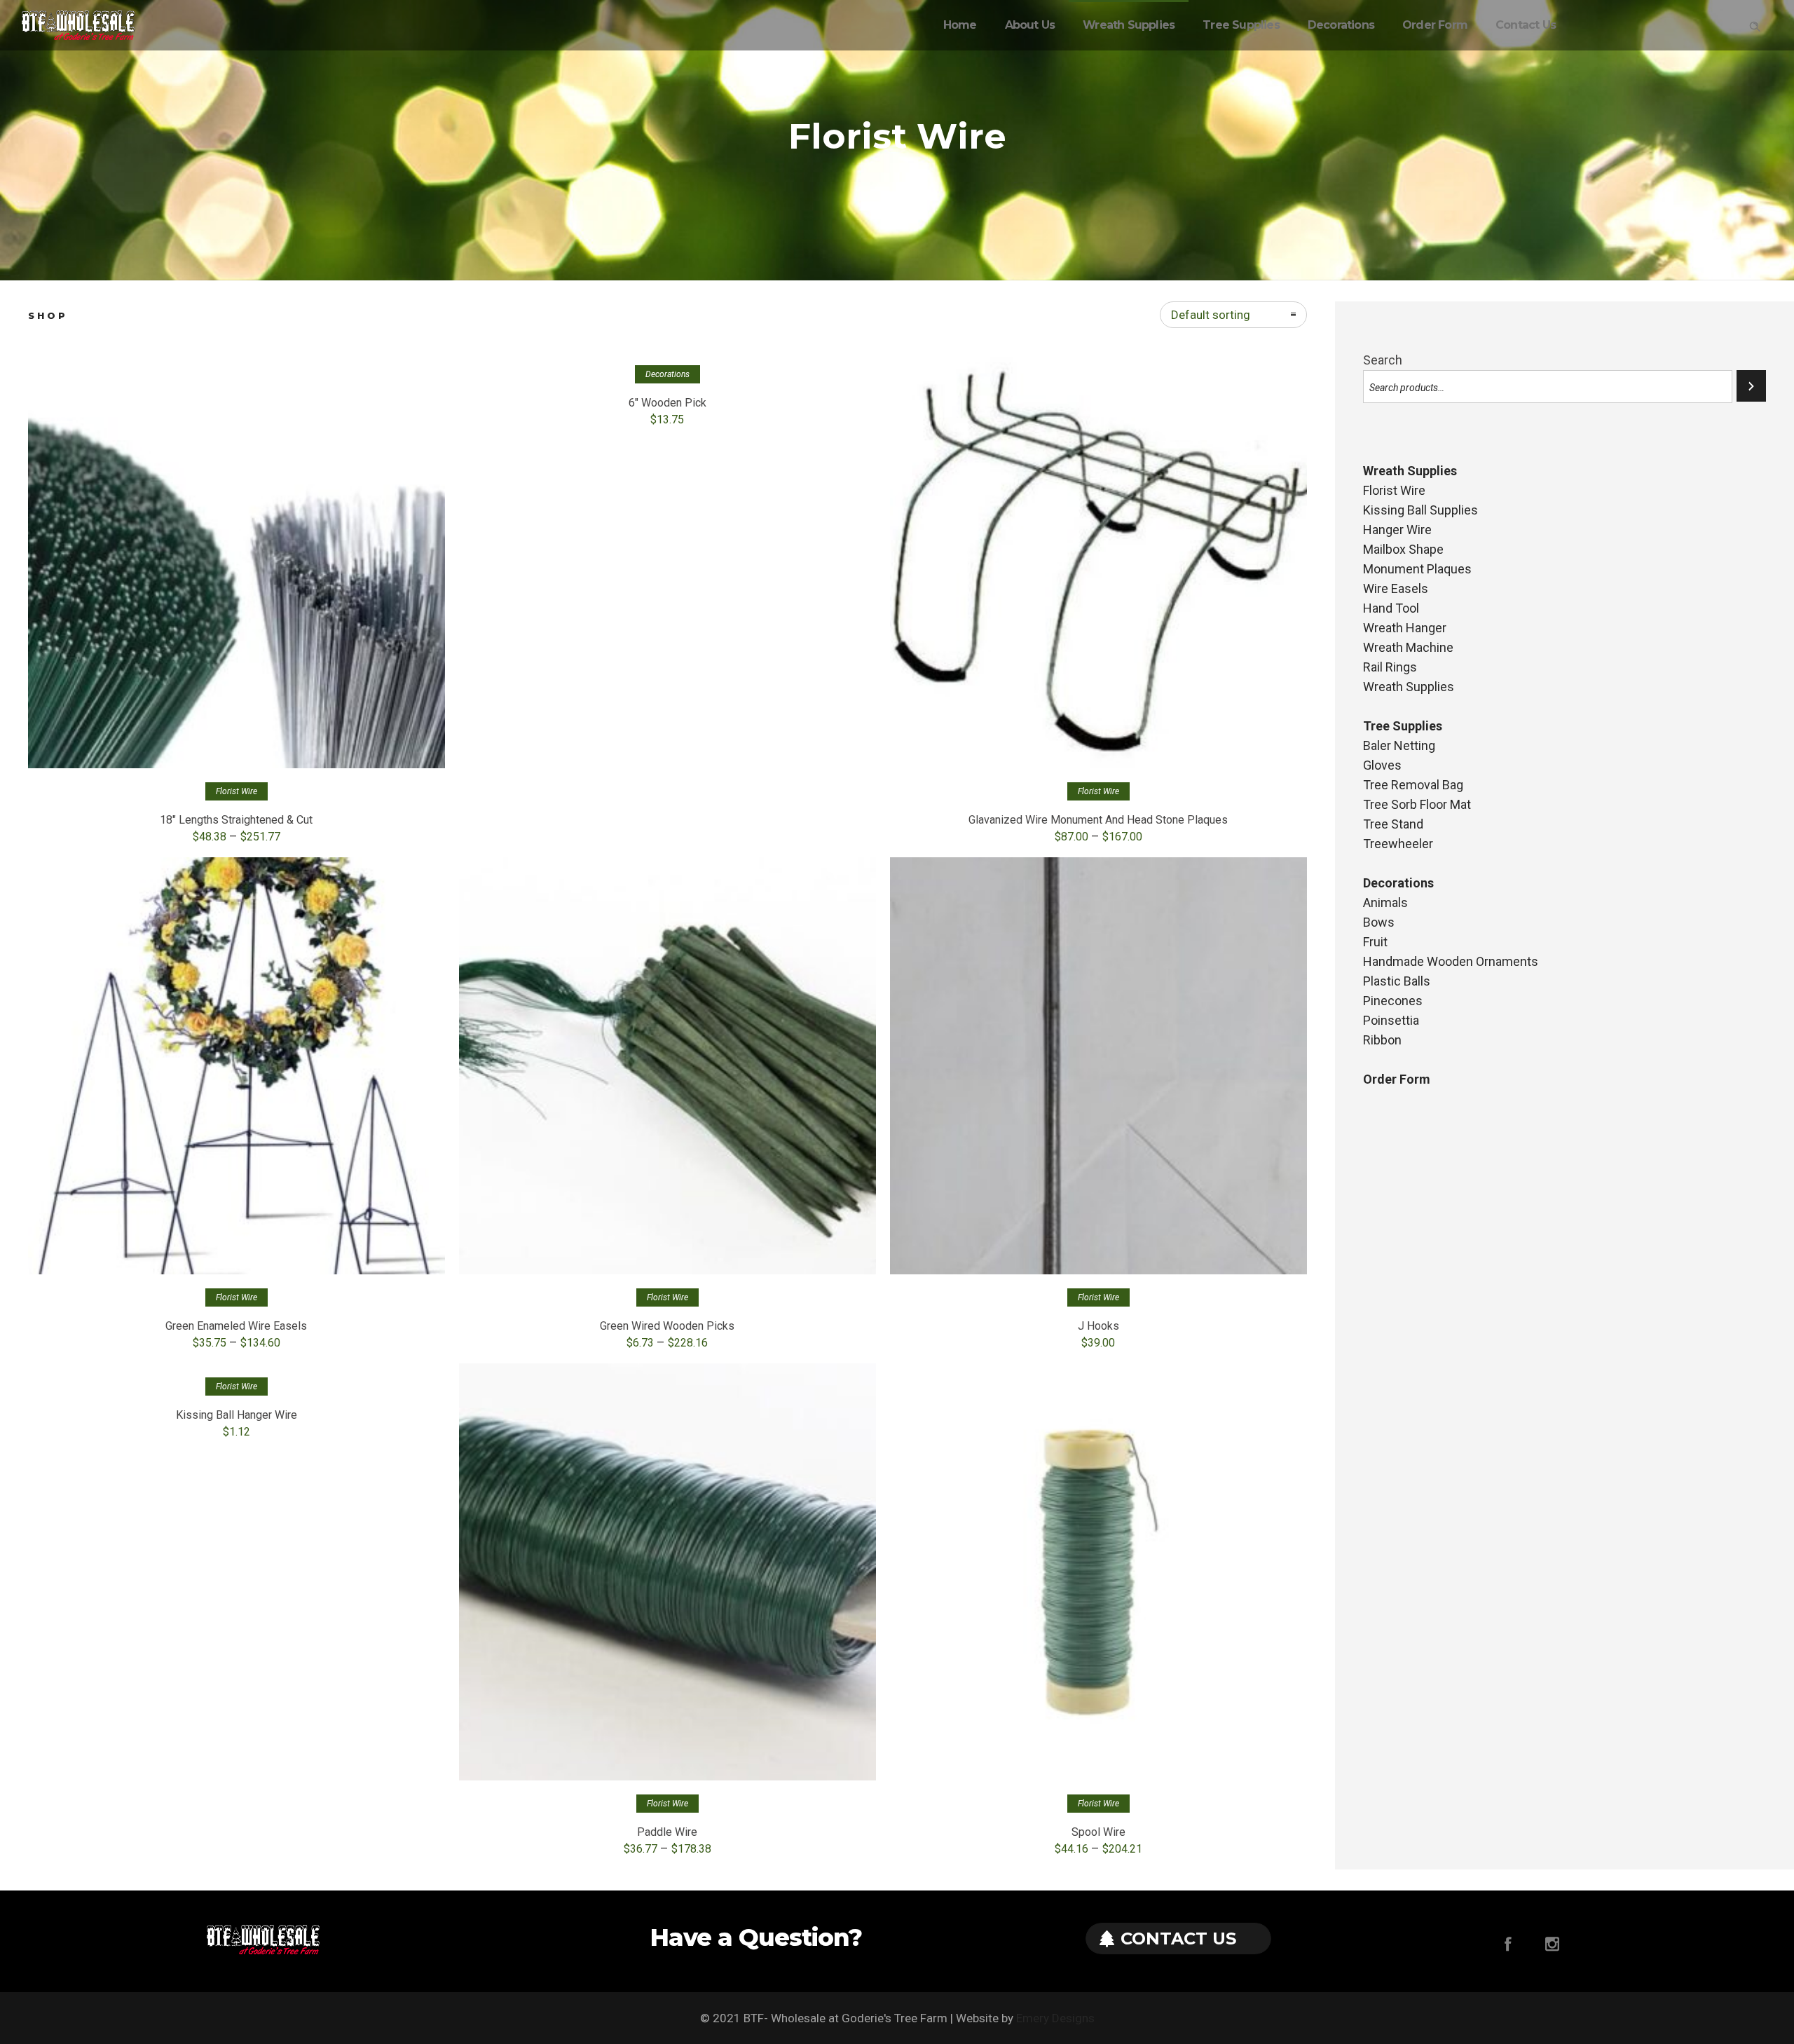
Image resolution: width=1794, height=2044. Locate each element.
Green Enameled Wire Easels (236, 1326)
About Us (1030, 25)
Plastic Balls (1397, 981)
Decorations (1341, 25)
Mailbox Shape (1403, 549)
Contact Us (1526, 25)
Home (960, 25)
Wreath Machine (1408, 647)
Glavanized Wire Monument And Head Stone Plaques (1098, 820)
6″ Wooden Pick (667, 403)
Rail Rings (1390, 667)
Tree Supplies (1241, 25)
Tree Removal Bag (1413, 785)
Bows (1379, 922)
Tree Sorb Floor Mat (1417, 804)
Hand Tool (1391, 608)
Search (1383, 360)
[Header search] (1755, 24)
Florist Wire (1394, 490)
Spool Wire (1098, 1832)
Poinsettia (1391, 1020)
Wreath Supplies (1129, 25)
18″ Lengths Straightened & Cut (236, 820)
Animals (1385, 902)
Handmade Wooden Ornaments (1451, 961)
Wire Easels (1396, 588)
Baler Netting (1399, 745)
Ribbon (1382, 1040)
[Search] (1751, 386)
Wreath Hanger (1405, 628)
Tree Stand (1393, 824)
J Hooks (1098, 1326)
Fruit (1375, 942)
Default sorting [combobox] (1211, 315)
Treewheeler (1398, 844)
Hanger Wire (1397, 530)
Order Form (1435, 25)
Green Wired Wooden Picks (667, 1326)
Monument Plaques (1417, 569)
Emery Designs (1055, 2018)
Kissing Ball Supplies (1420, 510)
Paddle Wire (667, 1832)
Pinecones (1393, 1001)
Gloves (1382, 765)
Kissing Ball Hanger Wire (237, 1415)
